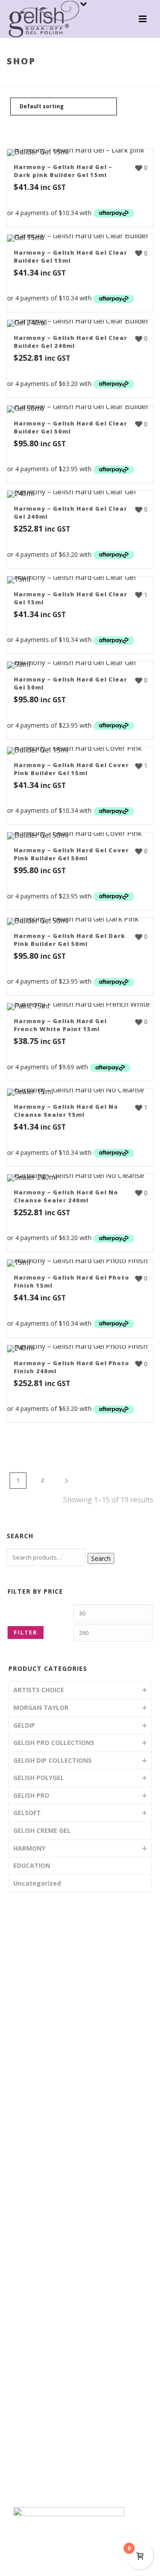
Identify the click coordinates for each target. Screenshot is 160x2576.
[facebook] (19, 2421)
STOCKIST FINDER (50, 2057)
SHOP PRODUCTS (49, 2008)
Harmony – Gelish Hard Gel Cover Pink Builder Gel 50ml (71, 854)
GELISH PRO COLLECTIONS (54, 1743)
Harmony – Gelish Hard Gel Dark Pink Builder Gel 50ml (70, 940)
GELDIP (24, 1725)
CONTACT (38, 2089)
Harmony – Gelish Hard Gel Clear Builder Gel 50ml (70, 427)
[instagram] (36, 2421)
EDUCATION (32, 1865)
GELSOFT (27, 1813)
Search (101, 1558)
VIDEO (32, 2024)
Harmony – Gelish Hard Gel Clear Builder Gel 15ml (70, 256)
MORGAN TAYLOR (41, 1707)
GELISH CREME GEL (42, 1830)
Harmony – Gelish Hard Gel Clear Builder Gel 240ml (70, 342)
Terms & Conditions (52, 2452)
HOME (32, 1975)
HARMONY (74, 80)
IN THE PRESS (43, 2073)
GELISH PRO (31, 1795)
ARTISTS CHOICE (39, 1690)
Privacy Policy (42, 2484)
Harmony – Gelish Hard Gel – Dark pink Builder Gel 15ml (63, 171)
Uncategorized (37, 1883)
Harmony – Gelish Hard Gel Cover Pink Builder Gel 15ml (71, 769)
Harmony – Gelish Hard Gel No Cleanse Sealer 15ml (66, 1111)
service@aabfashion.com (60, 2352)
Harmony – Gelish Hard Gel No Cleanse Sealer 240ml (66, 1196)
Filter (26, 1633)
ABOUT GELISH (45, 1991)
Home (46, 80)
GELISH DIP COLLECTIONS (52, 1760)
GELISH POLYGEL (39, 1778)
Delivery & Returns (50, 2468)
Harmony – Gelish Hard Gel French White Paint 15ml (60, 1025)
